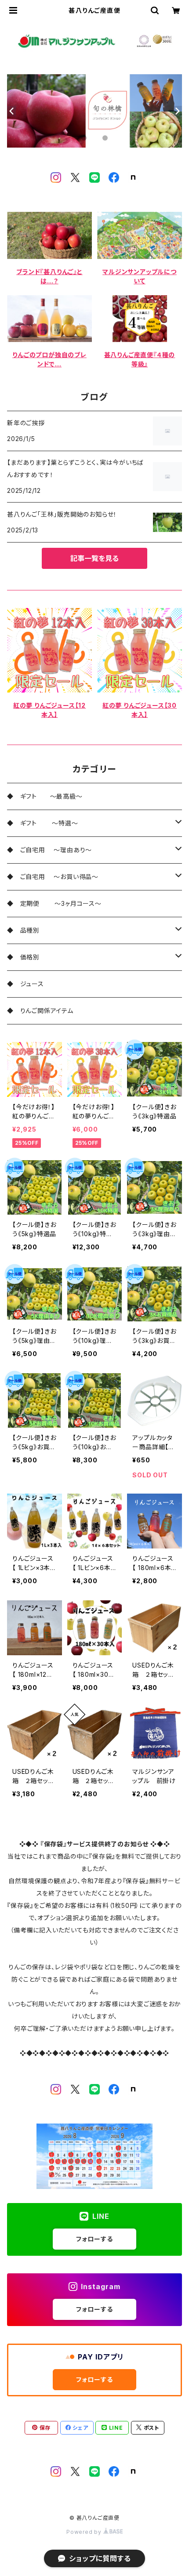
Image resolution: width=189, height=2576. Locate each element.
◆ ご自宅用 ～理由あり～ (49, 850)
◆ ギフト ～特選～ (43, 823)
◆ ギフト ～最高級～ (45, 796)
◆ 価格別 (23, 957)
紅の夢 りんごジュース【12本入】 (49, 710)
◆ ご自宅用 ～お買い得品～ (53, 877)
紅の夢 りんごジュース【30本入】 (140, 710)
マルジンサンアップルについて (140, 276)
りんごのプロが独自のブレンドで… (49, 359)
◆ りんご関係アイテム (40, 1011)
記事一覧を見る (94, 558)
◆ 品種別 (27, 930)
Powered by (85, 2532)
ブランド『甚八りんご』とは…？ (49, 276)
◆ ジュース (29, 984)
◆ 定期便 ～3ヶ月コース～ (54, 903)
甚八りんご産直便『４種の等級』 (140, 359)
